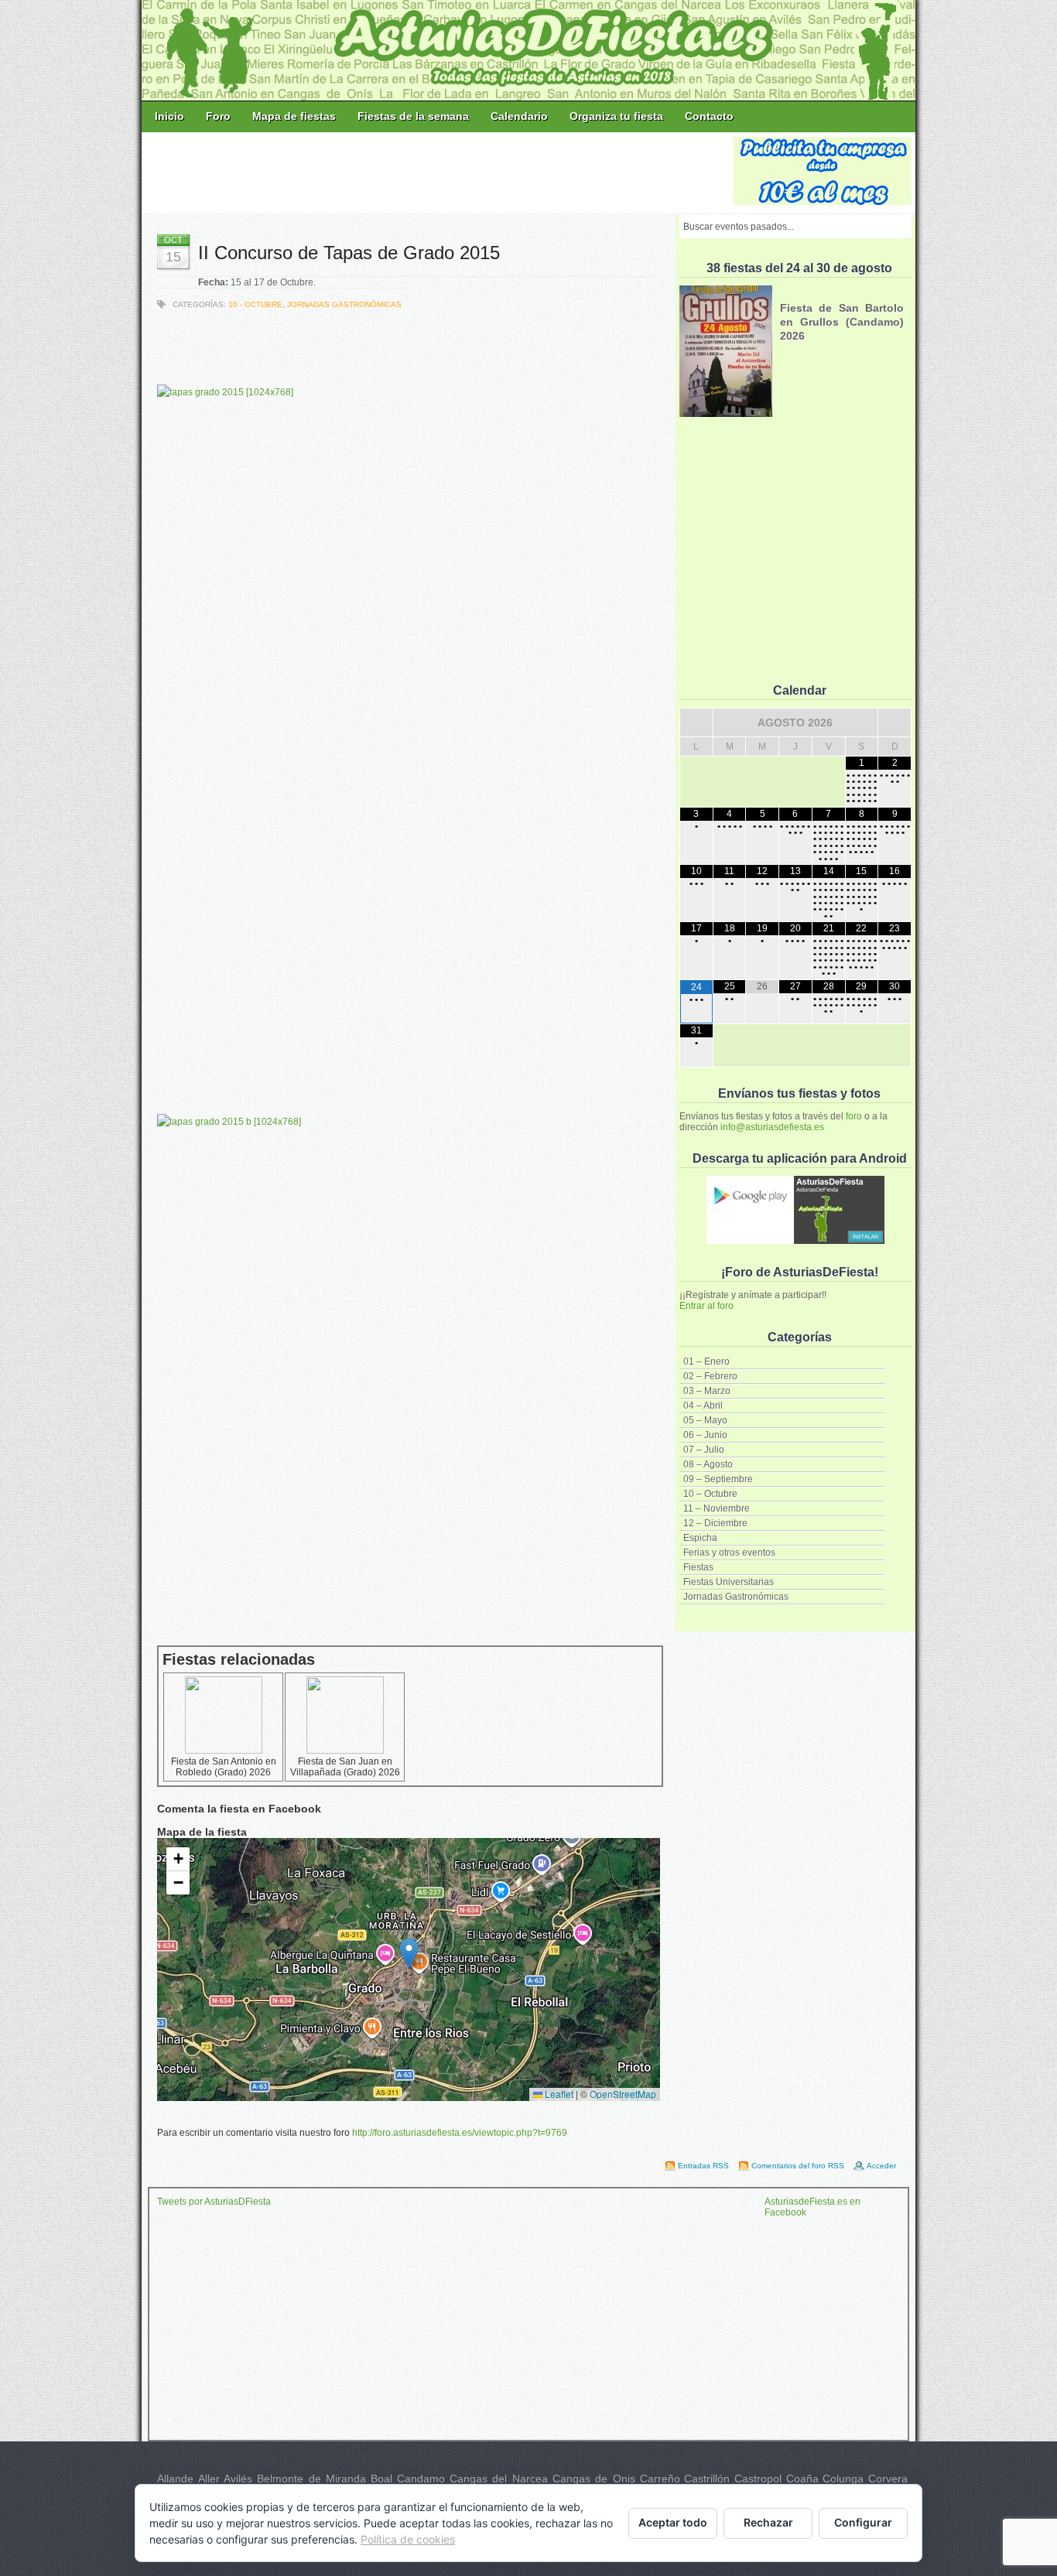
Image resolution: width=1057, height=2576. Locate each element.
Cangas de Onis (594, 2479)
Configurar (863, 2522)
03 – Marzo (707, 1391)
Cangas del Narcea (499, 2479)
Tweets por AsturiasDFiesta (214, 2202)
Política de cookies (408, 2539)
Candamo (421, 2479)
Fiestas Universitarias (729, 1582)
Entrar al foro (706, 1306)
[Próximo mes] (895, 723)
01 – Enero (706, 1361)
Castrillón (707, 2479)
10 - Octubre (255, 304)
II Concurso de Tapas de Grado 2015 (349, 253)
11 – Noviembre (717, 1508)
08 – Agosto (708, 1464)
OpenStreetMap (623, 2094)
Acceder (881, 2166)
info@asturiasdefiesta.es (772, 1127)
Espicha (700, 1538)
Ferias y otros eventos (729, 1553)
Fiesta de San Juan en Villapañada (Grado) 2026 (345, 1767)
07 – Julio (704, 1450)
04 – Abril (703, 1406)
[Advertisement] (439, 172)
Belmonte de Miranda (311, 2479)
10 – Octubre (710, 1494)
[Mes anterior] (696, 723)
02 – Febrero (710, 1376)
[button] (409, 1954)
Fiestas (698, 1567)
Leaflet (558, 2094)
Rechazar (768, 2522)
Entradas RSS (703, 2166)
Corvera (888, 2479)
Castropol (758, 2479)
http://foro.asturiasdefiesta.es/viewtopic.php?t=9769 (460, 2133)
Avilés (238, 2479)
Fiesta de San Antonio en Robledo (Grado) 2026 (224, 1767)
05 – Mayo (705, 1420)
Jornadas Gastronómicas (736, 1597)
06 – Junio (705, 1435)
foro (854, 1116)
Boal (381, 2479)
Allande (175, 2479)
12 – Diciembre (715, 1523)
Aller (209, 2479)
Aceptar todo (673, 2522)
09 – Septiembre (718, 1479)
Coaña (802, 2479)
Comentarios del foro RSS (798, 2166)
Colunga (843, 2479)
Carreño (660, 2479)
